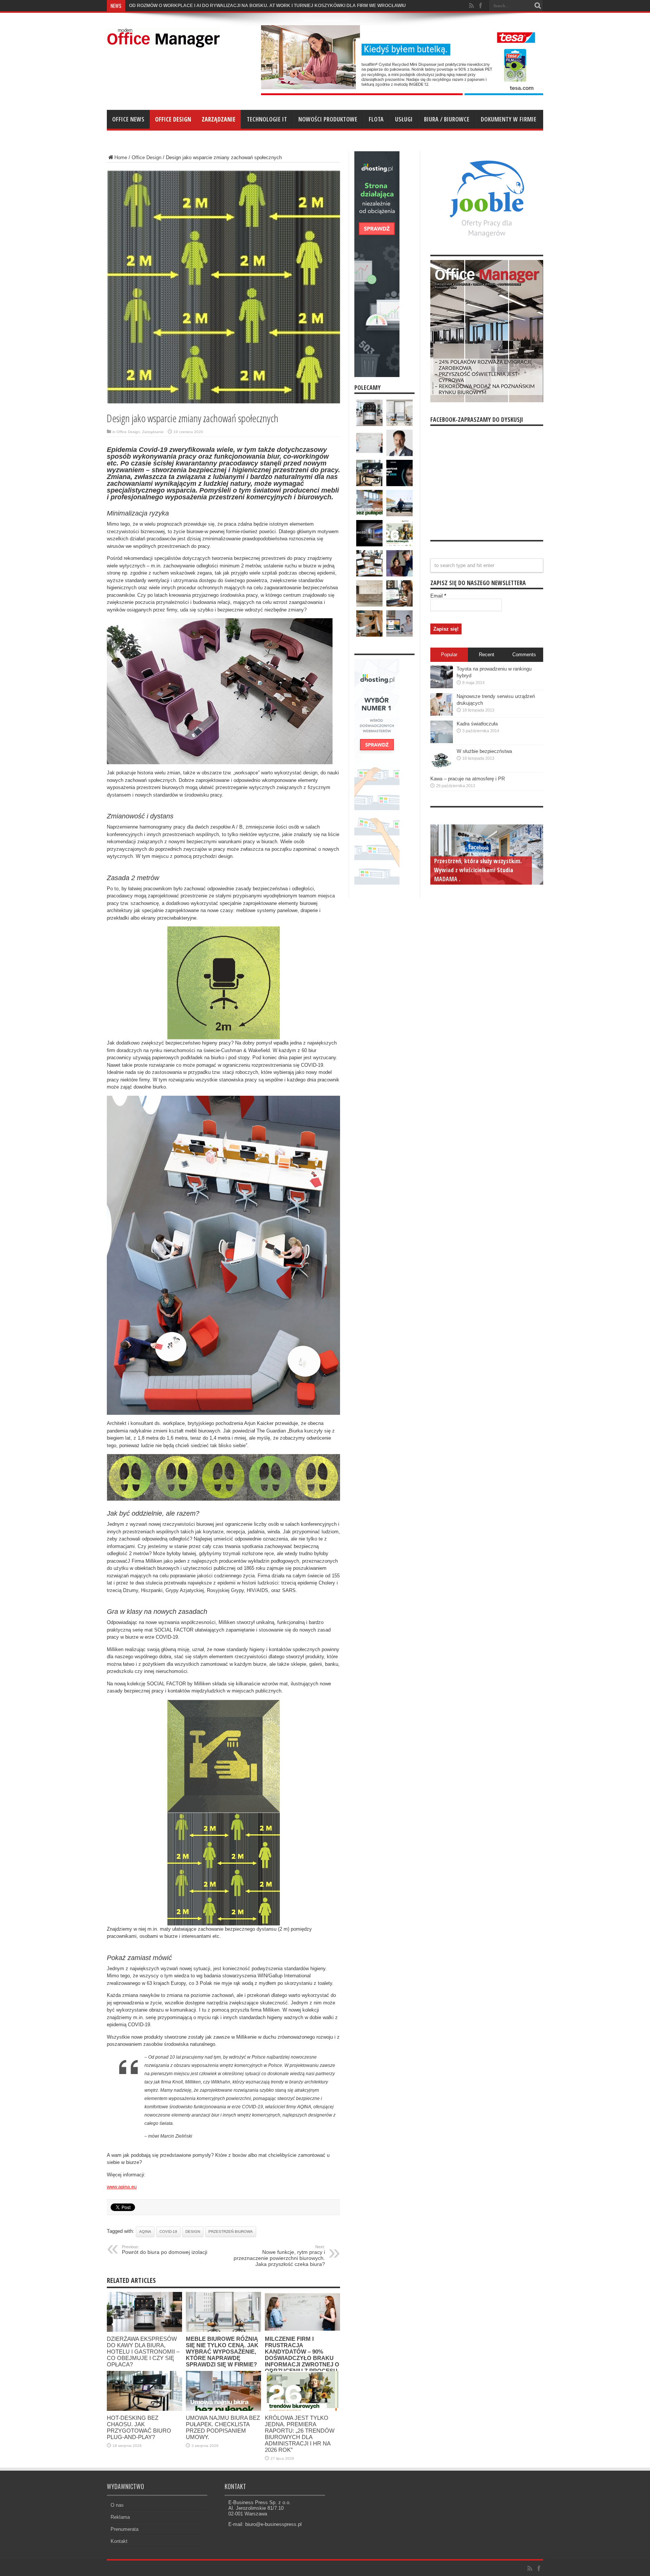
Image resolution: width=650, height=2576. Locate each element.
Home (121, 157)
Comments (524, 655)
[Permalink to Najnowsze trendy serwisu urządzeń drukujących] (442, 714)
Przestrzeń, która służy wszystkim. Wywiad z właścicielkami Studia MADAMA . (478, 870)
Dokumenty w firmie (509, 119)
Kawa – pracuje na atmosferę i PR (468, 779)
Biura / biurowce (447, 119)
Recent (487, 655)
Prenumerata (125, 2529)
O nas (117, 2505)
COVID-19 (168, 2232)
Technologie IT (267, 119)
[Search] (538, 6)
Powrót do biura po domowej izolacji (165, 2250)
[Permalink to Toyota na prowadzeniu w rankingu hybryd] (442, 687)
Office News (128, 119)
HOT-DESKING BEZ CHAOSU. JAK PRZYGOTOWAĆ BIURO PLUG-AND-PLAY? (139, 2427)
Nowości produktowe (328, 119)
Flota (376, 119)
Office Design (173, 119)
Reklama (120, 2517)
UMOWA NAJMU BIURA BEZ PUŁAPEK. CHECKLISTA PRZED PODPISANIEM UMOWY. (223, 2427)
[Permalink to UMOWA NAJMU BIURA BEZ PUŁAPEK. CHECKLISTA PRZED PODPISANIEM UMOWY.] (223, 2409)
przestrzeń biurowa (231, 2232)
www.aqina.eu (122, 2187)
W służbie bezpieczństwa (484, 751)
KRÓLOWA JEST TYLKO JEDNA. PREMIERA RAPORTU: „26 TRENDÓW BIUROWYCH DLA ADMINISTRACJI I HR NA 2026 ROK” (300, 2434)
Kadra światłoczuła (477, 724)
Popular (449, 655)
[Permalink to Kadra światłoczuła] (442, 741)
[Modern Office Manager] (163, 43)
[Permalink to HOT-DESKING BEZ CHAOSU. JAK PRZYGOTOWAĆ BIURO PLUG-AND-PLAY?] (144, 2409)
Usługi (404, 119)
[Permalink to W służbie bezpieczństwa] (442, 769)
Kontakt (119, 2541)
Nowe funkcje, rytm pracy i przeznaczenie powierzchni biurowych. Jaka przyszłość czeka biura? (279, 2256)
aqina (145, 2232)
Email (438, 596)
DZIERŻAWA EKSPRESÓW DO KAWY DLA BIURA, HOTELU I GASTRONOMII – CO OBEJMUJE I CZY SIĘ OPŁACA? (143, 2352)
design (193, 2232)
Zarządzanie (219, 119)
